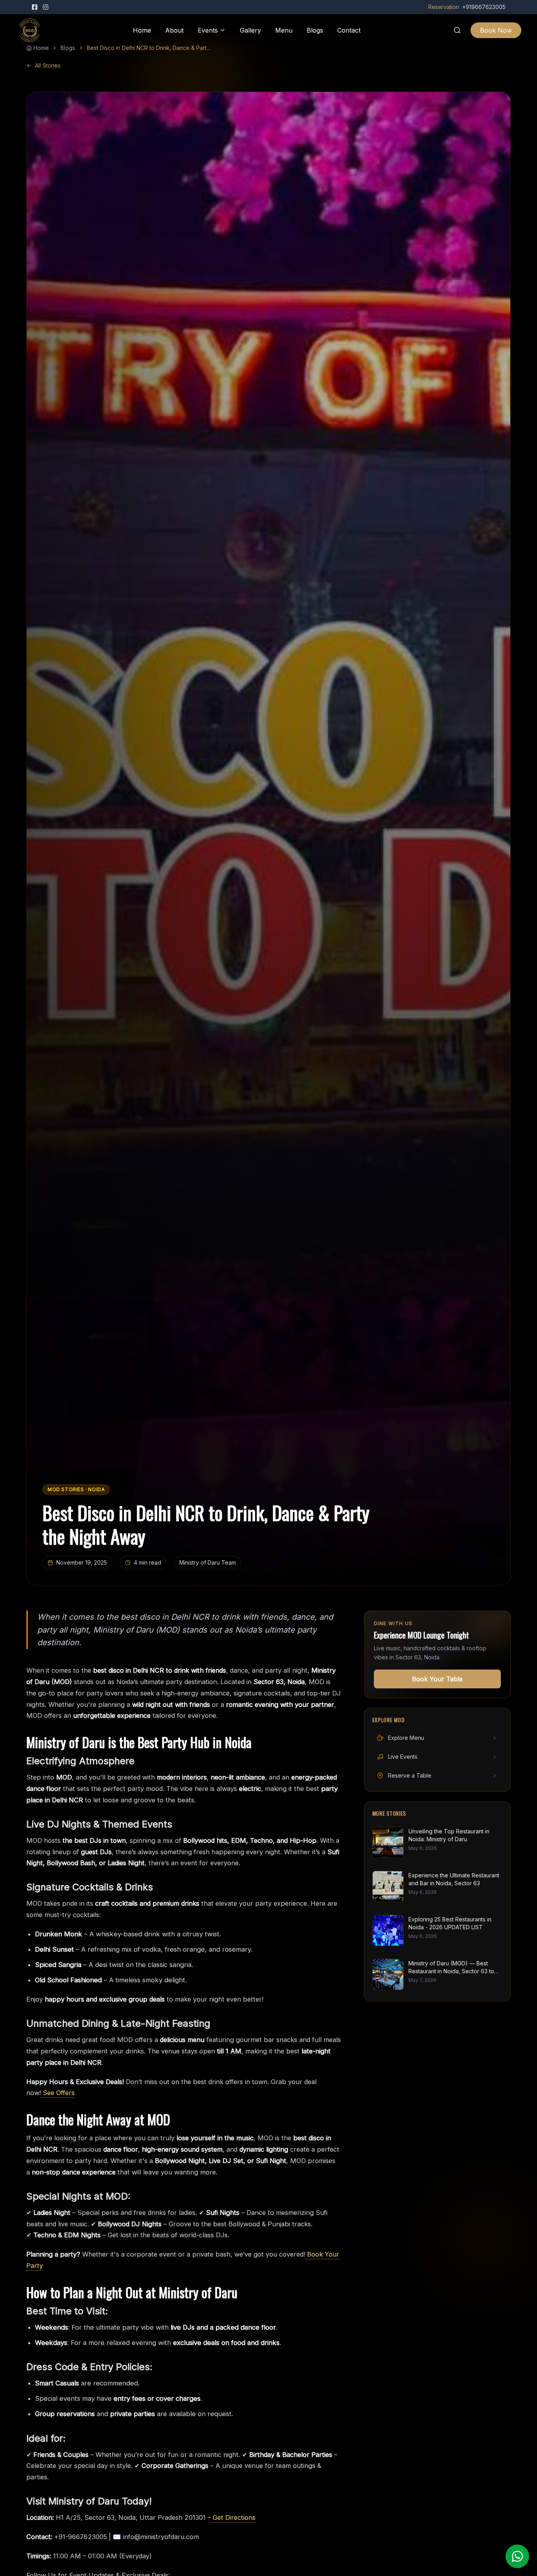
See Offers (58, 2093)
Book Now (496, 30)
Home (142, 30)
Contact (349, 30)
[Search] (457, 30)
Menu (284, 30)
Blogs (315, 30)
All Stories (48, 65)
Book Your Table (437, 1679)
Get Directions (233, 2517)
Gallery (250, 30)
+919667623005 (484, 7)
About (174, 30)
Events (208, 30)
